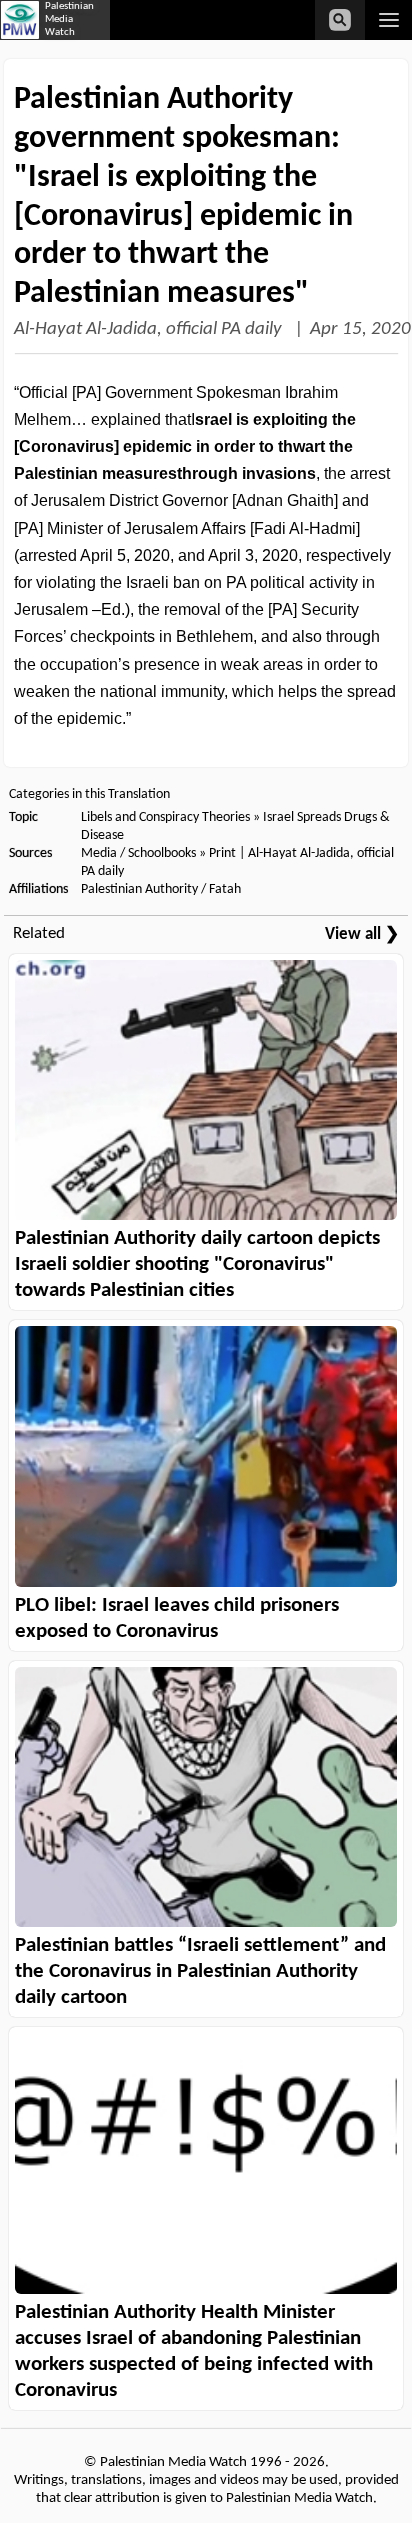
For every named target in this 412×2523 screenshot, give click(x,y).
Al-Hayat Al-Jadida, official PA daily (150, 329)
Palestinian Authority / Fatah (161, 889)
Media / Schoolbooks (138, 853)
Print (222, 853)
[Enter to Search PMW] (340, 20)
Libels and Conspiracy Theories (165, 817)
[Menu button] (388, 20)
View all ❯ (362, 934)
